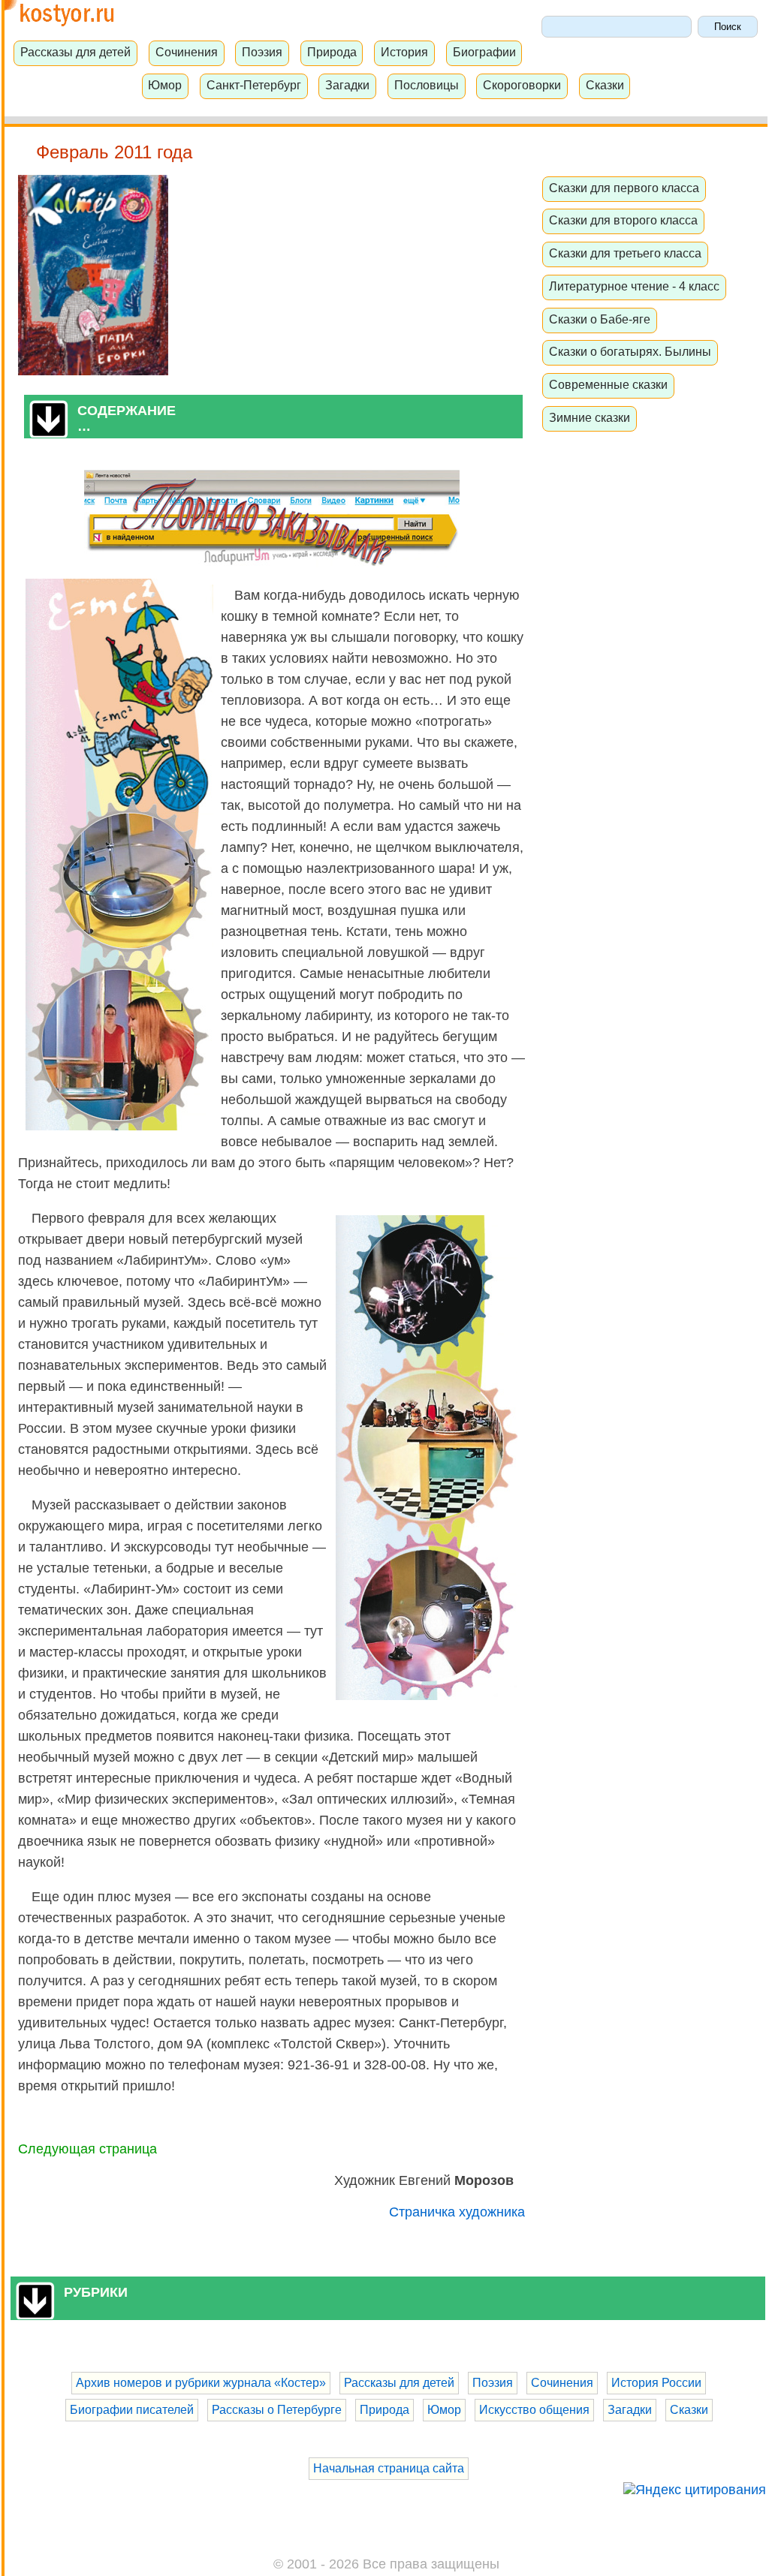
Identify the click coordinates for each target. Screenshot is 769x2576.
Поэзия (262, 52)
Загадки (347, 85)
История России (656, 2383)
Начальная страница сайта (389, 2468)
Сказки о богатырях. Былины (630, 351)
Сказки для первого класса (624, 188)
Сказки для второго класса (623, 220)
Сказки (605, 85)
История (404, 52)
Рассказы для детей (75, 52)
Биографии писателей (132, 2410)
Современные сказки (608, 384)
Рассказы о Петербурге (277, 2410)
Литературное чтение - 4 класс (634, 286)
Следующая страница (87, 2149)
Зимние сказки (590, 417)
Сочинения (187, 52)
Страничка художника (457, 2212)
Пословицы (427, 85)
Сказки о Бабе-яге (600, 319)
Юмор (165, 85)
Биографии (484, 52)
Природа (332, 52)
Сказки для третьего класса (625, 253)
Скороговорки (522, 85)
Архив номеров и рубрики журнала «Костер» (201, 2383)
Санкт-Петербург (254, 85)
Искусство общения (534, 2410)
